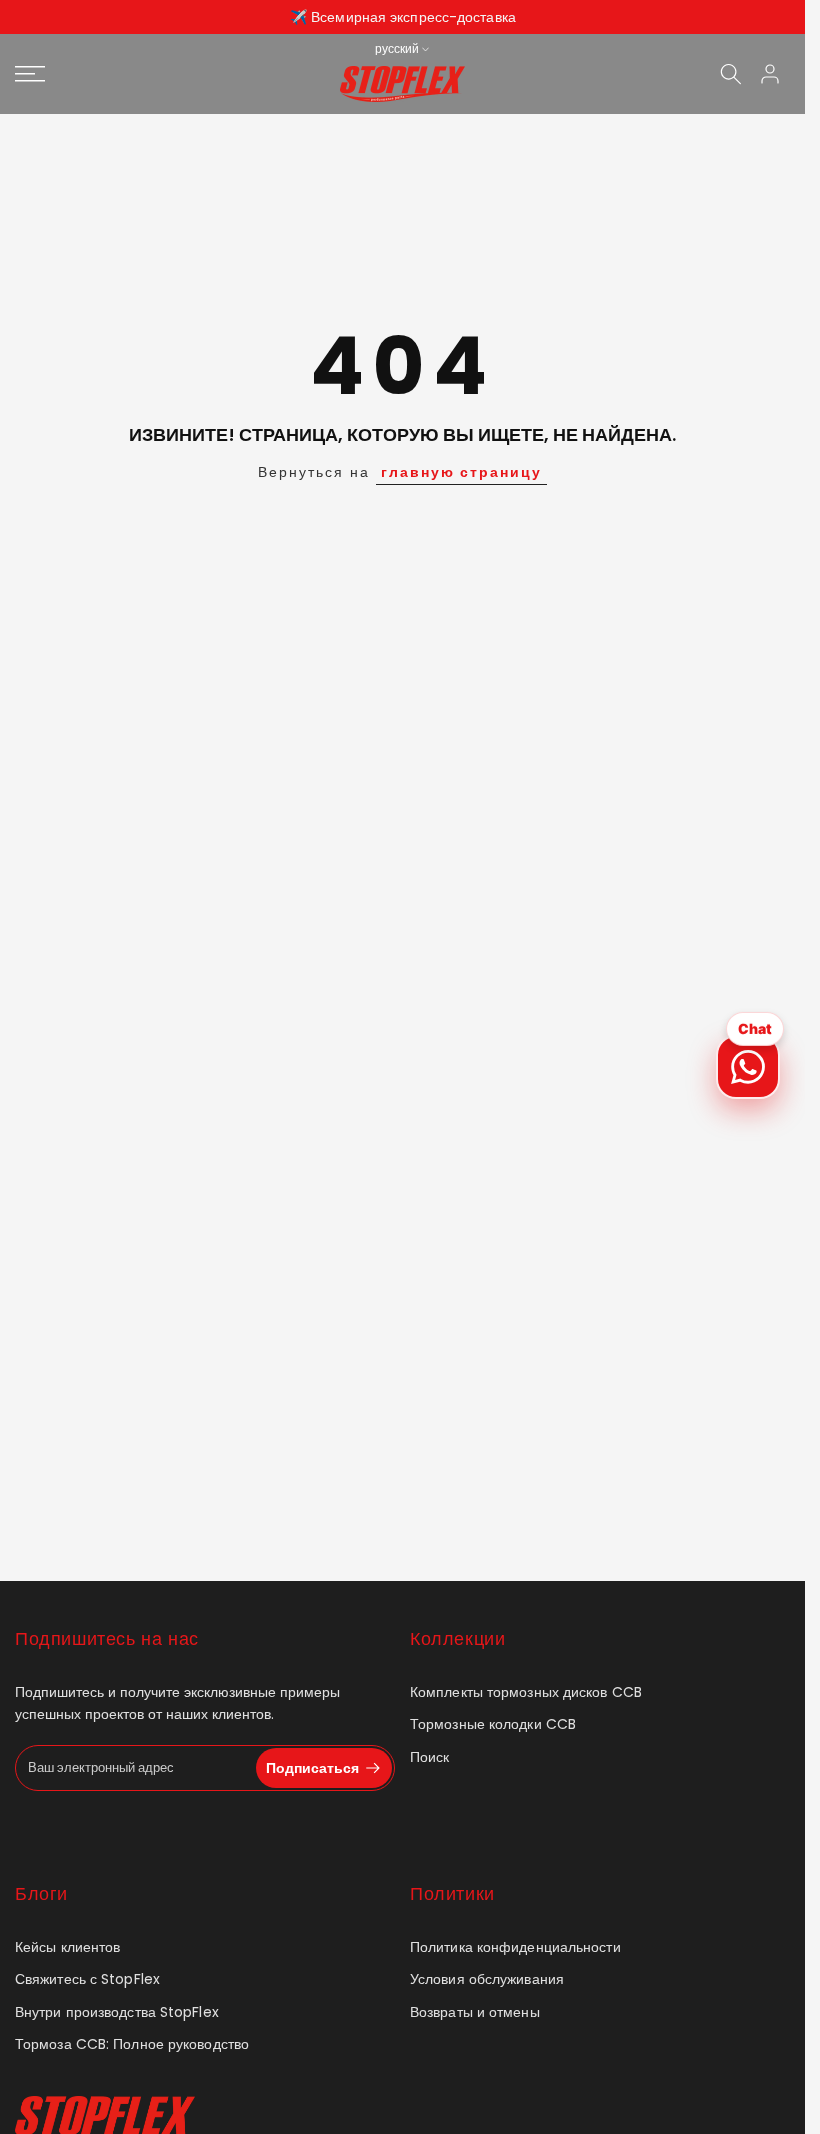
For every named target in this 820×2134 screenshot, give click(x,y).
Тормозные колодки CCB (493, 1724)
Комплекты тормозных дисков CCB (526, 1692)
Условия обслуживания (487, 1979)
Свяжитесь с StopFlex (87, 1979)
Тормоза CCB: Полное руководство (132, 2044)
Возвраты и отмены (475, 2012)
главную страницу (461, 472)
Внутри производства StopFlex (117, 2012)
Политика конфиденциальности (515, 1947)
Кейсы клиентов (67, 1947)
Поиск (430, 1757)
